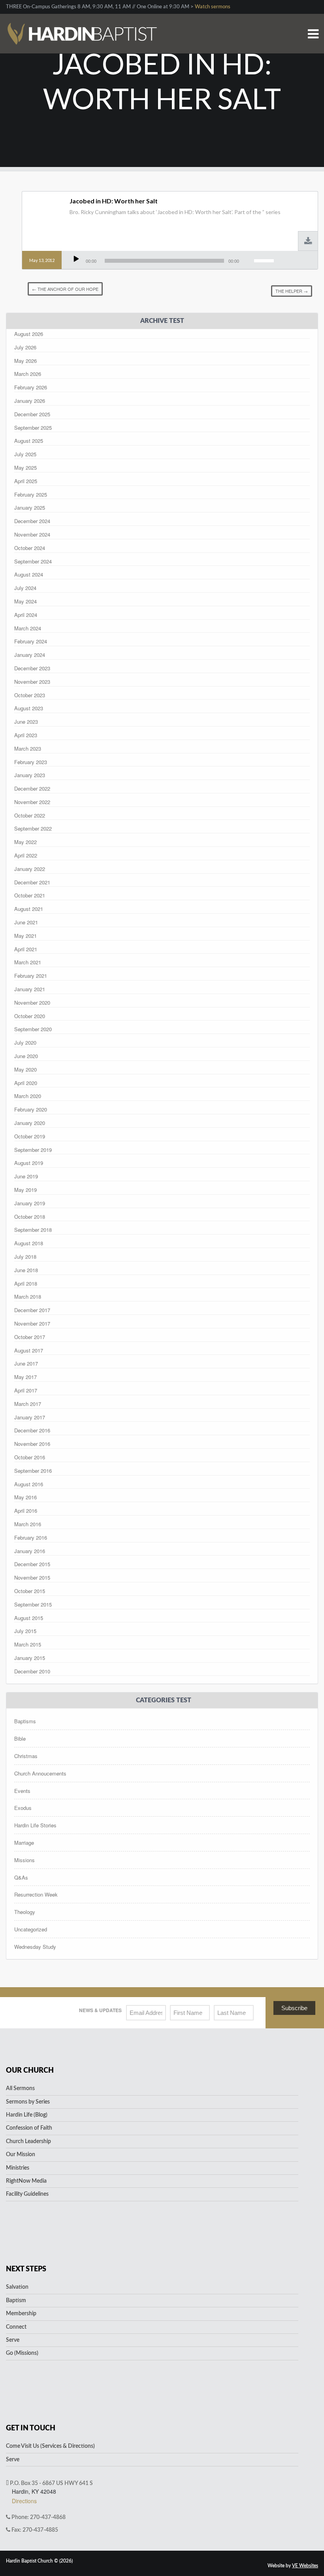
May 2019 (25, 1190)
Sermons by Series (28, 2102)
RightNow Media (26, 2181)
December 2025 (32, 414)
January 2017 (30, 1417)
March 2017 (28, 1404)
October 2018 (30, 1217)
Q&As (21, 1877)
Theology (25, 1912)
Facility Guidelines (27, 2194)
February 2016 (31, 1537)
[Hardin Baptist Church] (81, 24)
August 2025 (29, 441)
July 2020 (25, 1042)
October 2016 (30, 1457)
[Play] (76, 259)
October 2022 (30, 815)
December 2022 (32, 788)
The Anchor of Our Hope (65, 289)
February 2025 (31, 494)
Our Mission (21, 2155)
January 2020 (30, 1123)
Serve (13, 2340)
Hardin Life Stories (35, 1825)
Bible (20, 1739)
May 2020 (25, 1069)
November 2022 (32, 802)
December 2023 (32, 668)
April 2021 (26, 949)
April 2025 (26, 481)
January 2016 (30, 1551)
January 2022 (30, 869)
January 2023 (30, 775)
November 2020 (32, 1003)
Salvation (17, 2287)
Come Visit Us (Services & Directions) (50, 2446)
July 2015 (25, 1631)
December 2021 (32, 882)
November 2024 (32, 534)
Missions (24, 1860)
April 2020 (26, 1083)
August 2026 (29, 334)
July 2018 (25, 1257)
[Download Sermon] (308, 242)
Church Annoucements (40, 1773)
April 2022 (26, 855)
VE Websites (305, 2566)
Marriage (24, 1843)
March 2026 (28, 374)
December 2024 (32, 521)
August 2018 (29, 1243)
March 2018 (28, 1297)
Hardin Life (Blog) (27, 2115)
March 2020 (28, 1096)
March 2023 (28, 748)
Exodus (23, 1808)
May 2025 (25, 468)
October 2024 (30, 548)
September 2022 (33, 828)
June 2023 (26, 722)
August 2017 (29, 1350)
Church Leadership (28, 2142)
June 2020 (26, 1056)
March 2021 (28, 962)
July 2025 (25, 454)
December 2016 (32, 1430)
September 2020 (33, 1029)
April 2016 (26, 1511)
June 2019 (26, 1176)
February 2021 (31, 976)
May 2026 (25, 361)
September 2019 (33, 1150)
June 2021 (26, 922)
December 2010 (32, 1671)
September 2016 (33, 1471)
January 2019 (30, 1203)
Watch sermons (213, 7)
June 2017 (26, 1363)
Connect (16, 2327)
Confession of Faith (29, 2128)
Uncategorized (31, 1929)
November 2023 (32, 682)
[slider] (265, 260)
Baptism (16, 2301)
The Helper (292, 291)
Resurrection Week (36, 1894)
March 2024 (28, 628)
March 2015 (28, 1644)
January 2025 (30, 507)
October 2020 (30, 1016)
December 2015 (32, 1564)
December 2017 (32, 1310)
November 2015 (32, 1577)
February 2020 (31, 1109)
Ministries (18, 2168)
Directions (24, 2501)
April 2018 (26, 1283)
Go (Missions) (22, 2353)
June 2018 (26, 1270)
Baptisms (25, 1721)
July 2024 (25, 588)
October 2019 (30, 1136)
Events (22, 1791)
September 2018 (33, 1230)
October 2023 (30, 695)
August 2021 (29, 909)
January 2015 (30, 1658)
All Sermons (20, 2088)
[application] (173, 261)
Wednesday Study (35, 1947)
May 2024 (25, 601)
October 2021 (30, 895)
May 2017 (25, 1377)
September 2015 (33, 1604)
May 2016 (25, 1497)
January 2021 (30, 989)
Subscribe (294, 2008)
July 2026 (25, 347)
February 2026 (31, 387)
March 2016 (28, 1524)
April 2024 (26, 615)
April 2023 (26, 735)
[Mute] (247, 259)
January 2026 (30, 401)
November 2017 (32, 1323)
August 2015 (29, 1618)
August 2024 (29, 574)
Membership (21, 2314)
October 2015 (30, 1591)
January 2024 (30, 655)
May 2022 (25, 842)
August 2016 (29, 1484)
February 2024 (31, 641)
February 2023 (31, 762)
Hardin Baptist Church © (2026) (39, 2561)
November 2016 (32, 1444)
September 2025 (33, 428)
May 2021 (25, 936)
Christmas (26, 1756)
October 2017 (30, 1337)
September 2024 (33, 561)
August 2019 (29, 1163)
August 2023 (29, 708)
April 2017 (26, 1390)
